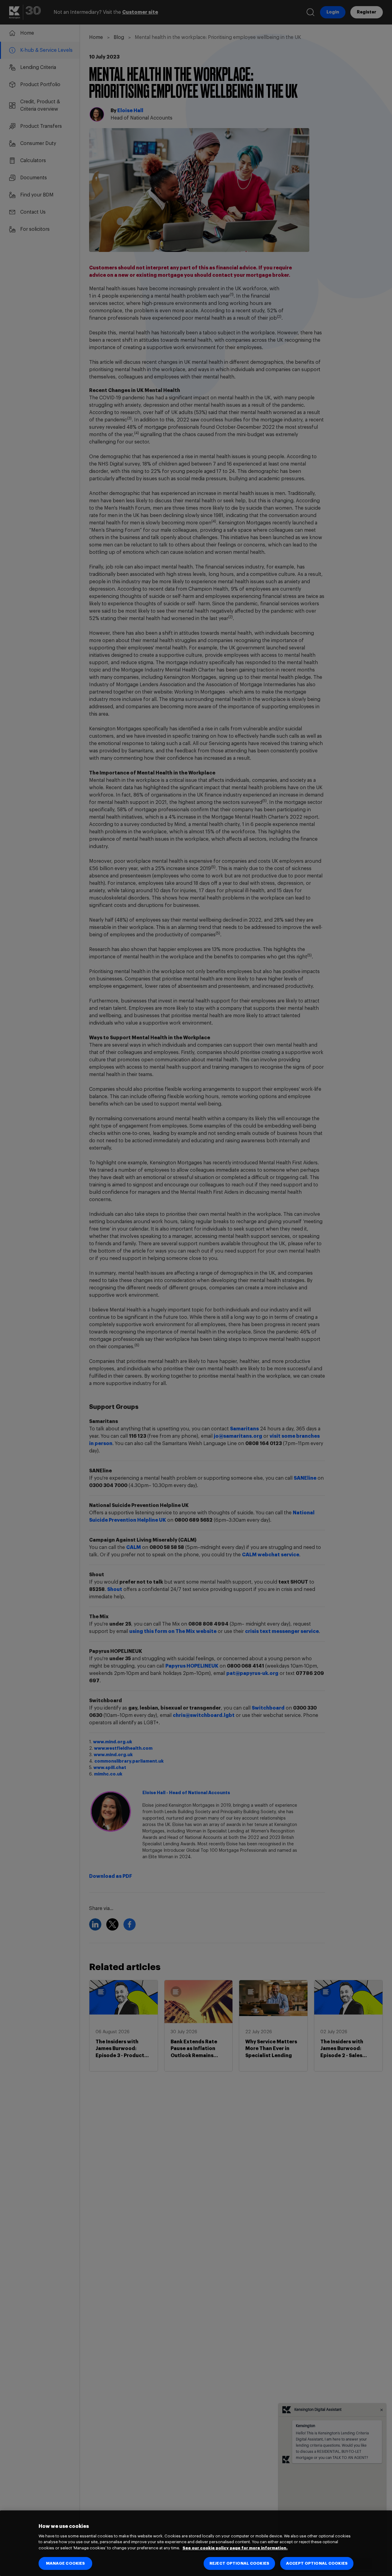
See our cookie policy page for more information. (235, 2548)
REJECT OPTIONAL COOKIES (239, 2563)
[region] (196, 2543)
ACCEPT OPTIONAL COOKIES (317, 2563)
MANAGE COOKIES (66, 2563)
